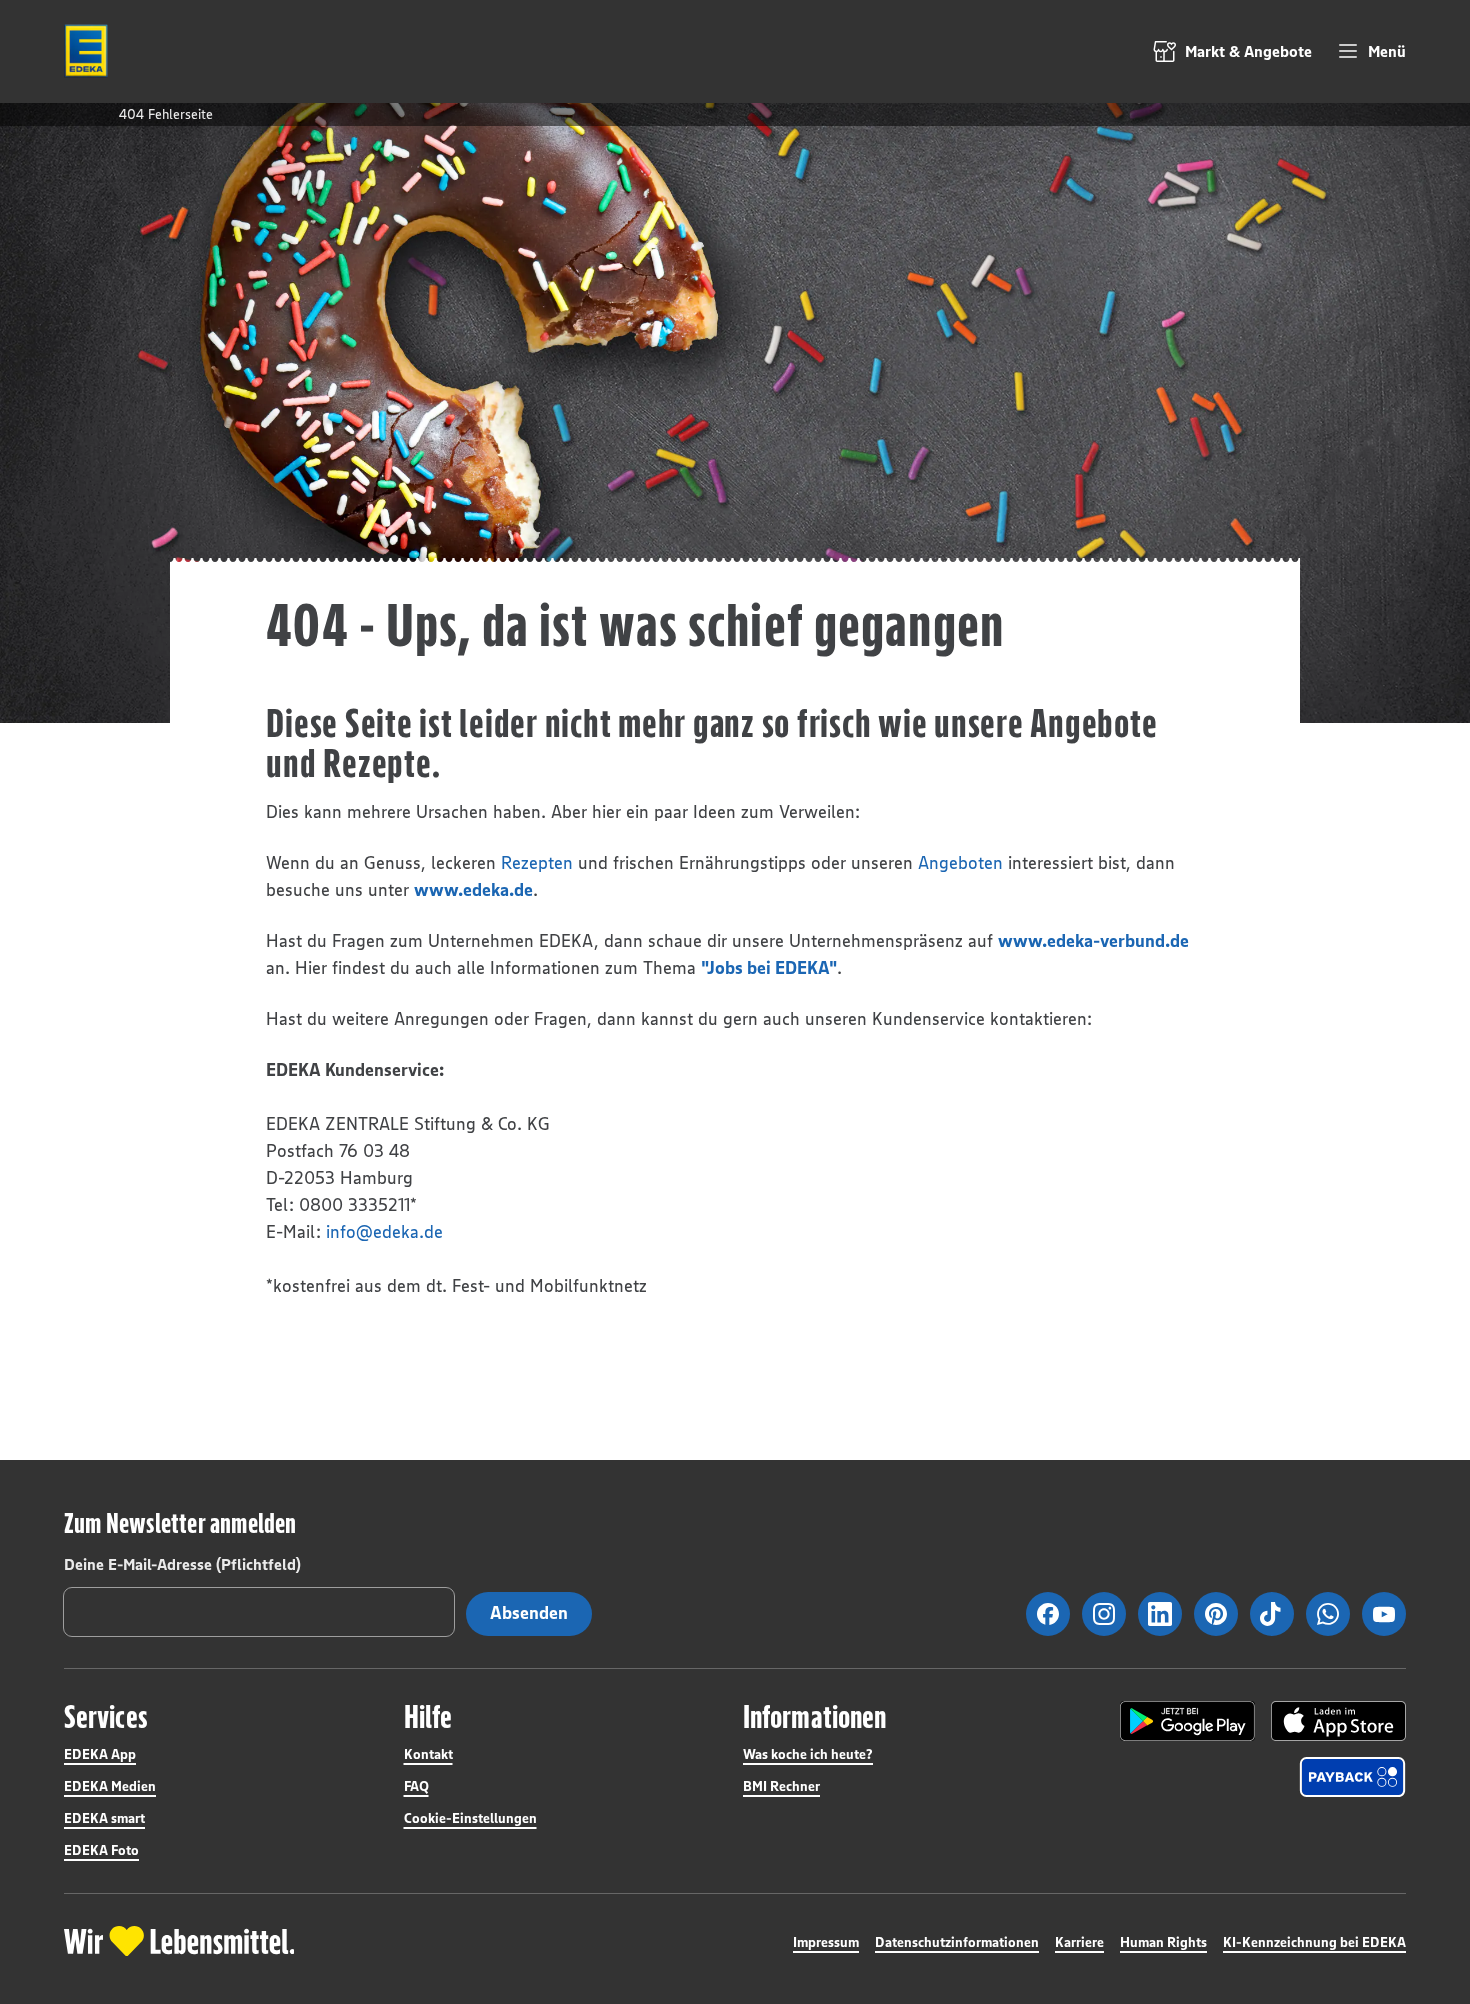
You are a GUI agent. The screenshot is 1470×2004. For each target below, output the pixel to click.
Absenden (529, 1613)
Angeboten (960, 863)
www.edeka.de (473, 890)
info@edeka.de (384, 1232)
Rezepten (537, 863)
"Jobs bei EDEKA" (769, 968)
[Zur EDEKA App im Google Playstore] (1187, 1721)
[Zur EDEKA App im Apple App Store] (1338, 1721)
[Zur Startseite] (86, 51)
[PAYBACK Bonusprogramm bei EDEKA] (1352, 1777)
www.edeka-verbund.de (1093, 941)
